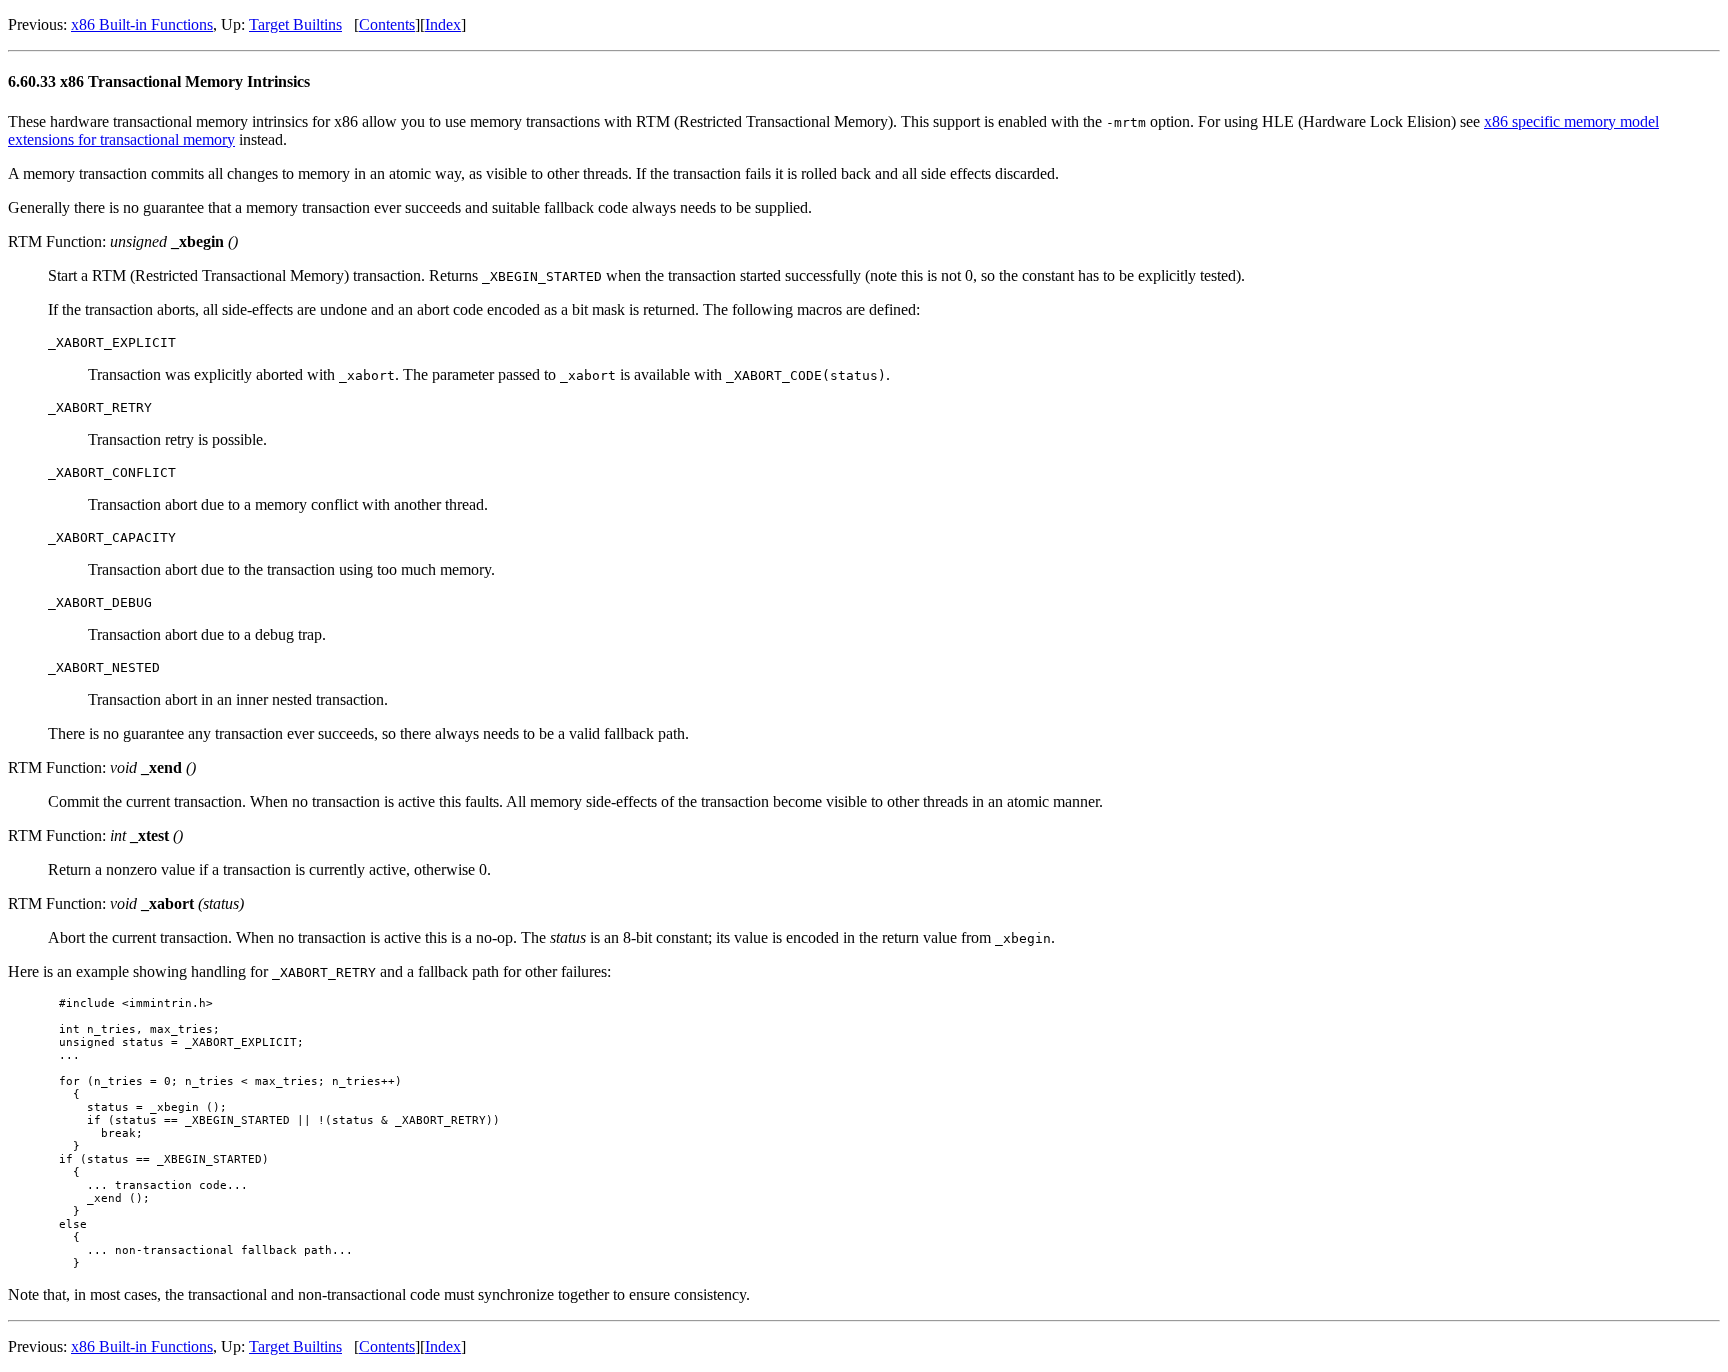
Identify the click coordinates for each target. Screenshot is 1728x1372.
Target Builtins (295, 24)
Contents (387, 24)
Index (443, 24)
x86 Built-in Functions (142, 24)
